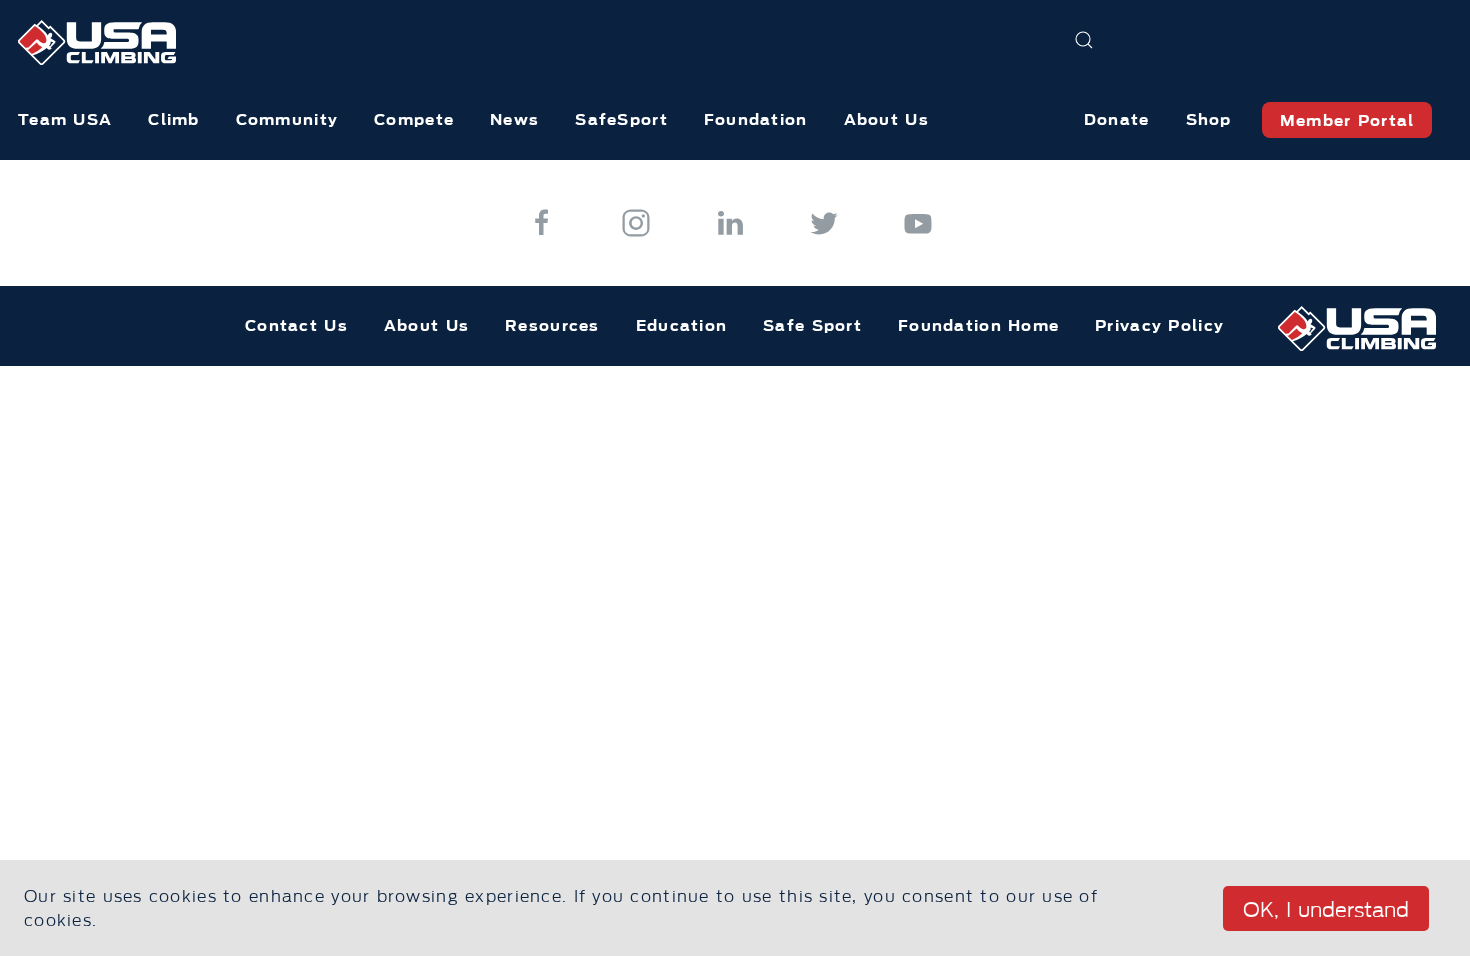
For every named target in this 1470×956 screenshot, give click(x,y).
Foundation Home (978, 325)
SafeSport (621, 119)
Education (682, 325)
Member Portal (1347, 120)
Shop (1209, 119)
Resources (552, 325)
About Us (886, 119)
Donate (1117, 119)
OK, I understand (1326, 910)
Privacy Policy (1159, 325)
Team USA (65, 119)
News (514, 119)
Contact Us (296, 325)
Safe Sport (812, 325)
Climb (173, 119)
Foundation (756, 119)
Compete (414, 119)
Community (287, 119)
